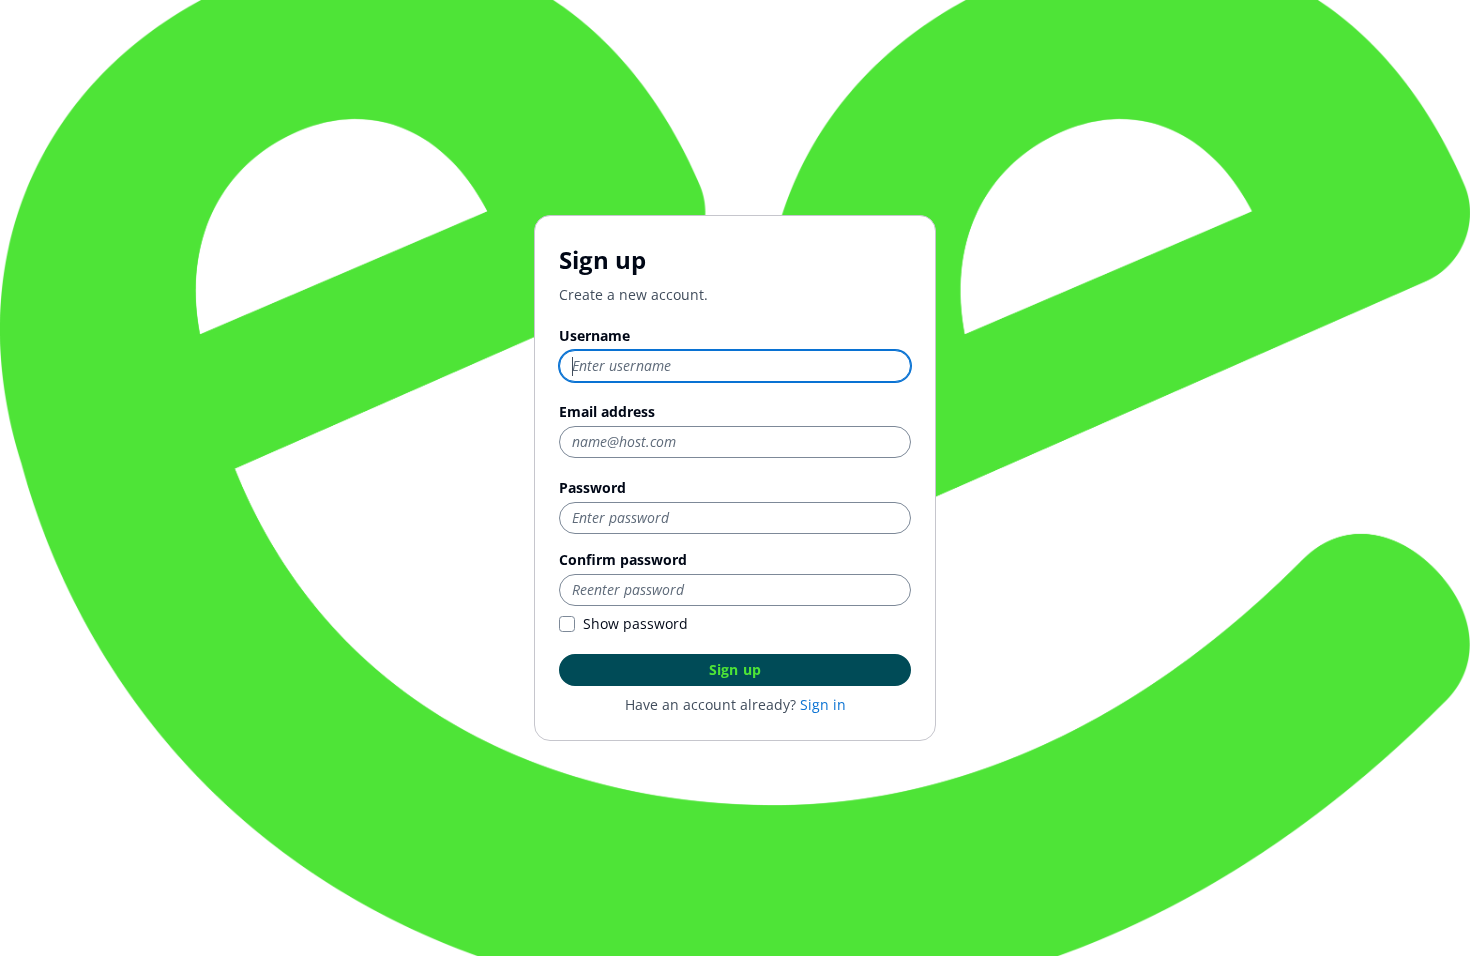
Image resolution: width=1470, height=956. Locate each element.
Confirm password (623, 559)
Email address (607, 411)
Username (594, 335)
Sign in (823, 704)
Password (592, 487)
